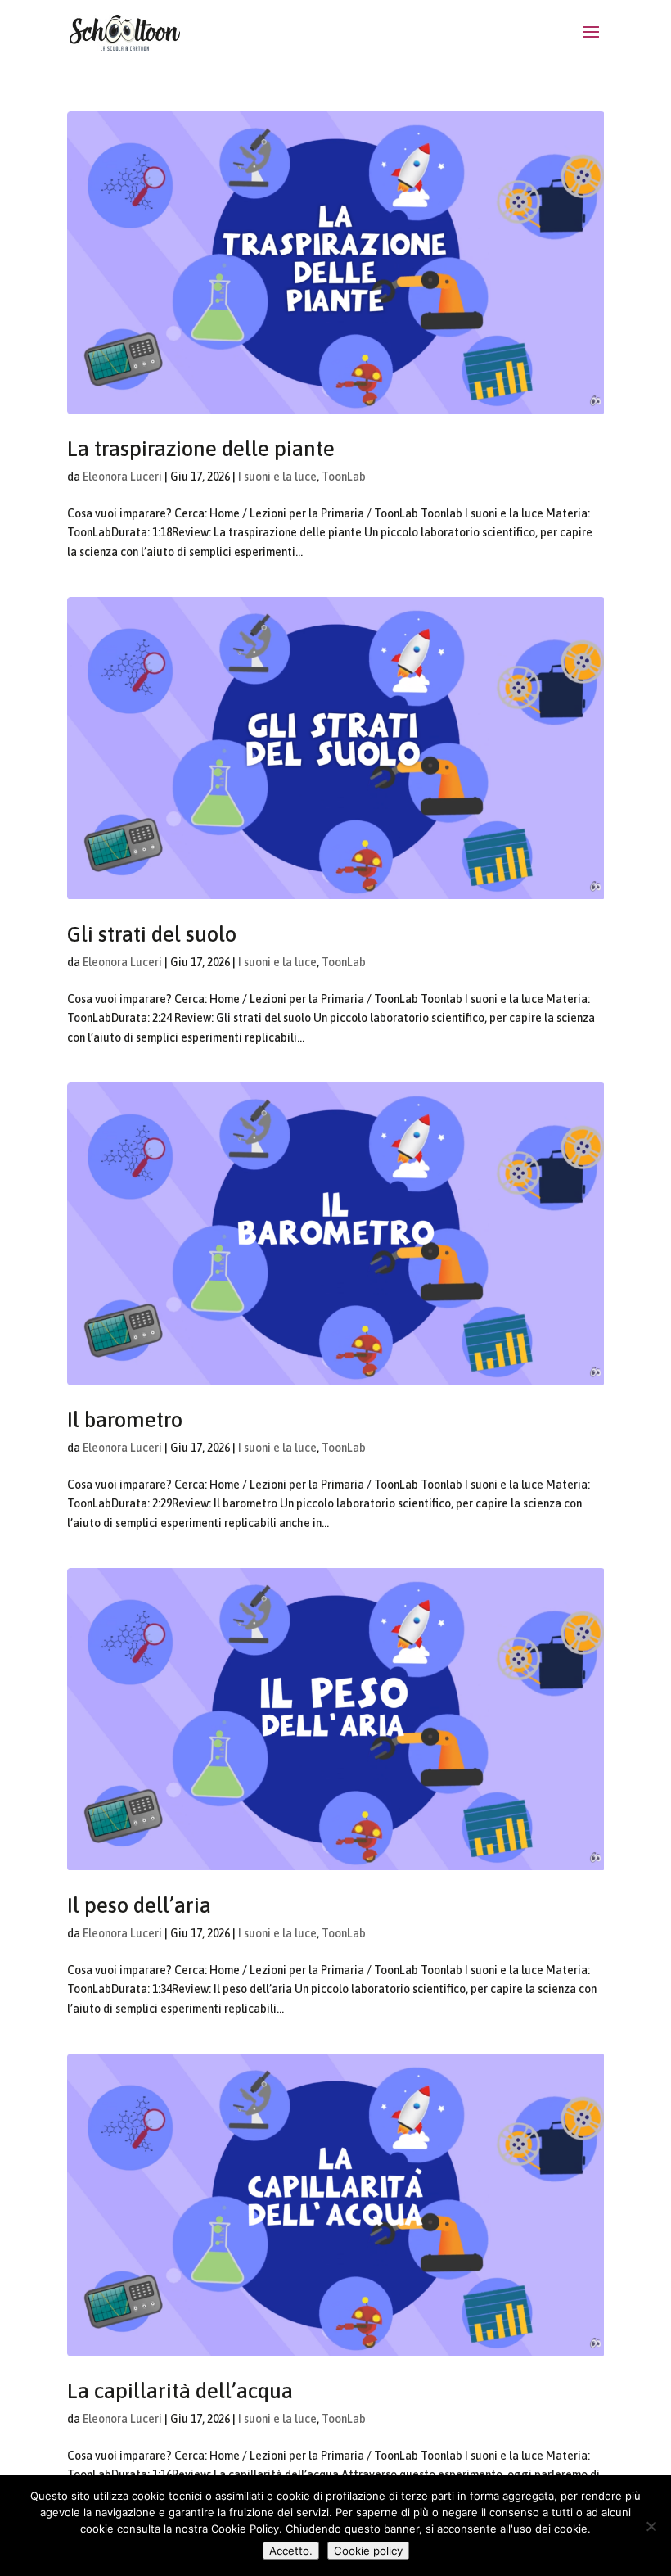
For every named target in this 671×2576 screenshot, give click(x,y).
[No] (651, 2526)
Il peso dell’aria (139, 1905)
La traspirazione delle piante (201, 449)
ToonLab (344, 477)
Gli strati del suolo (152, 934)
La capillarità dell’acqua (180, 2391)
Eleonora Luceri (122, 477)
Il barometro (125, 1420)
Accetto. (291, 2551)
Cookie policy (368, 2551)
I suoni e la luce (277, 477)
